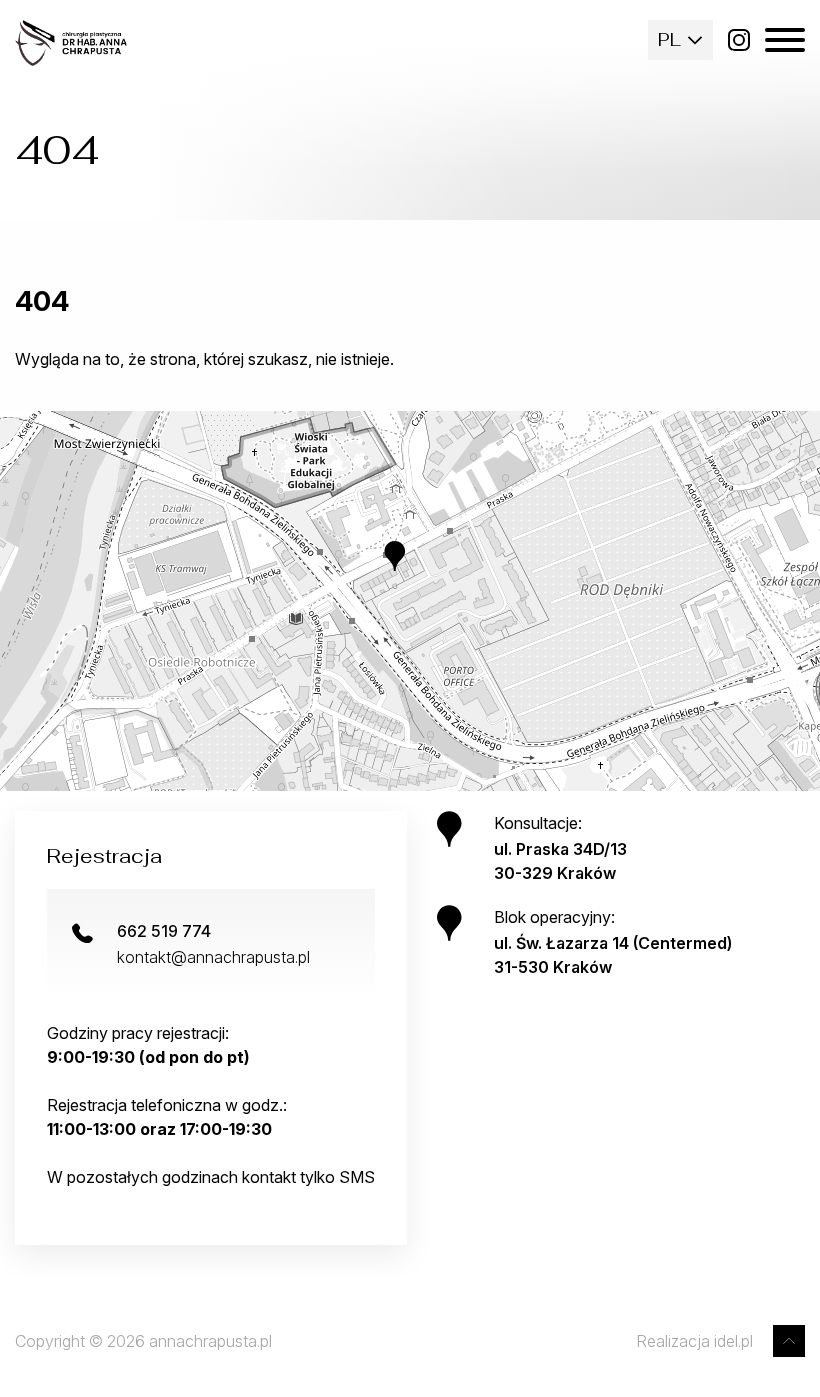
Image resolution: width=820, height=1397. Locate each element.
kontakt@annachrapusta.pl (213, 957)
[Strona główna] (71, 43)
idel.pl (733, 1341)
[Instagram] (739, 40)
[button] (410, 571)
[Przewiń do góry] (789, 1341)
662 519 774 (164, 931)
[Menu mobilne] (785, 40)
